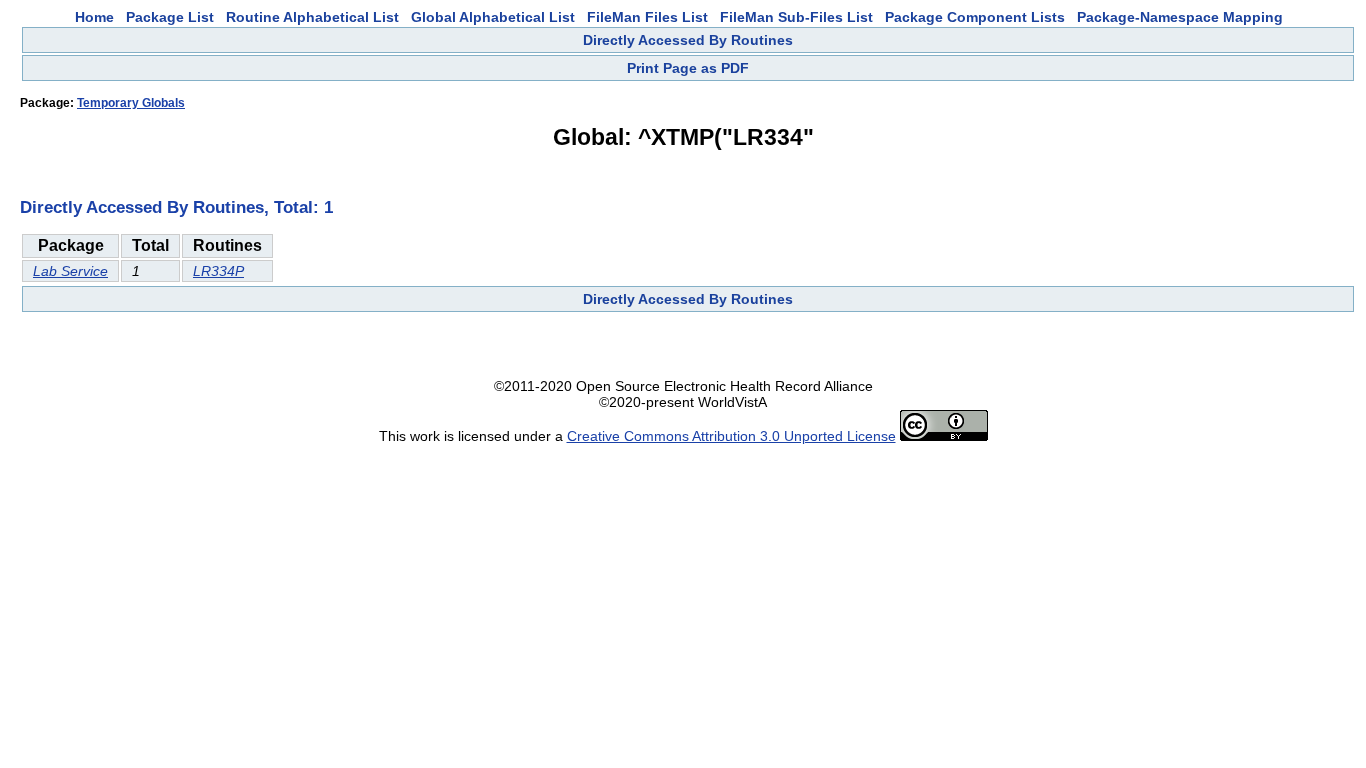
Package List (170, 17)
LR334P (218, 271)
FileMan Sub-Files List (796, 17)
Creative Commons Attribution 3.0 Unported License (731, 436)
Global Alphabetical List (493, 17)
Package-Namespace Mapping (1180, 17)
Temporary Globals (131, 103)
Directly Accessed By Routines (688, 40)
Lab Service (70, 271)
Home (94, 17)
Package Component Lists (975, 17)
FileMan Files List (647, 17)
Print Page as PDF (688, 68)
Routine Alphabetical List (312, 17)
